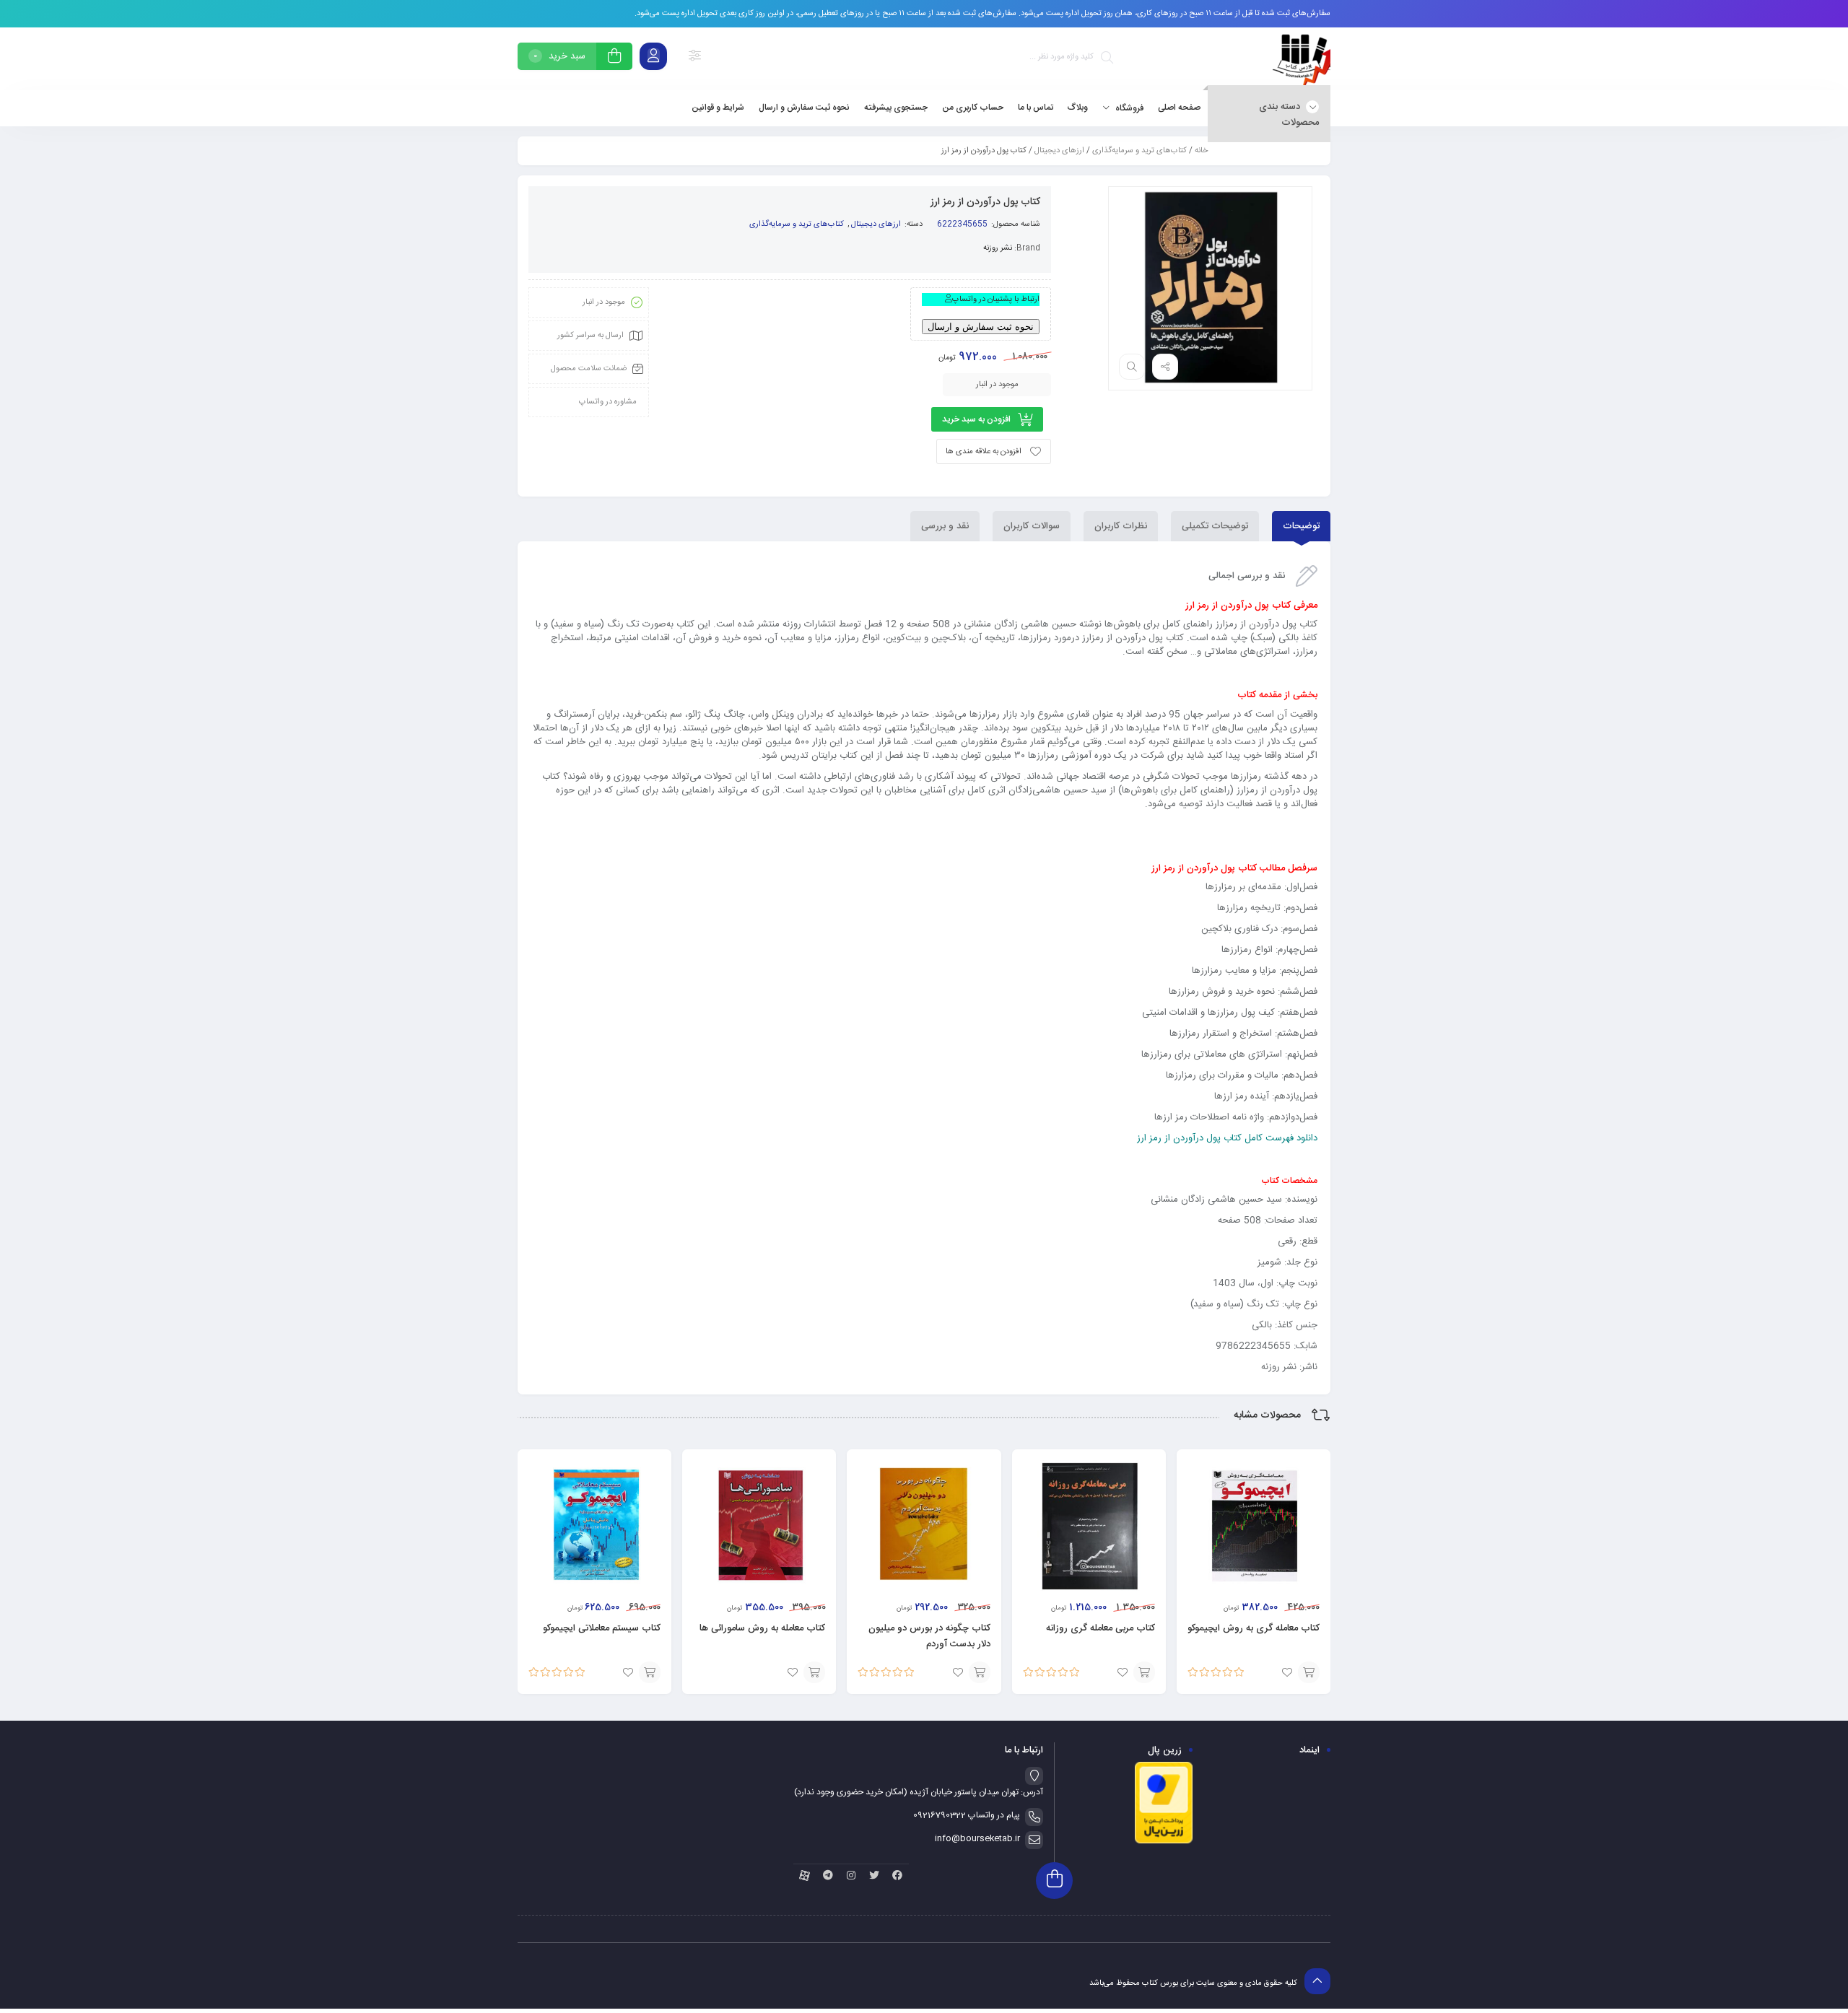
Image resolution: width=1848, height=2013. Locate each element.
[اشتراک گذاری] (1165, 367)
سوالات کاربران (1032, 526)
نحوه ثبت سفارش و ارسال (981, 327)
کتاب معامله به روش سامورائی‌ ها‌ (762, 1628)
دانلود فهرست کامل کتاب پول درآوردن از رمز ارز (1227, 1138)
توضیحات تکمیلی (1215, 526)
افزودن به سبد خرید (976, 419)
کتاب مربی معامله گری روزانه (1100, 1628)
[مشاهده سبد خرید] (614, 58)
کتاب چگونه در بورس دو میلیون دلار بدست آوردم (929, 1636)
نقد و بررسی (945, 526)
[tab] (1301, 526)
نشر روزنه (998, 248)
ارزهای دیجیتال (1059, 151)
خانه (1201, 151)
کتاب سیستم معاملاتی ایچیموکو (602, 1628)
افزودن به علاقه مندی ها (984, 452)
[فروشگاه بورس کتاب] (1302, 59)
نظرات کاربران (1121, 526)
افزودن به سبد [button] (1309, 1672)
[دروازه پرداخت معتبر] (1164, 1842)
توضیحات (1301, 526)
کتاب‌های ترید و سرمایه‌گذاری (1139, 151)
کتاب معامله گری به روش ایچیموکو (1254, 1628)
